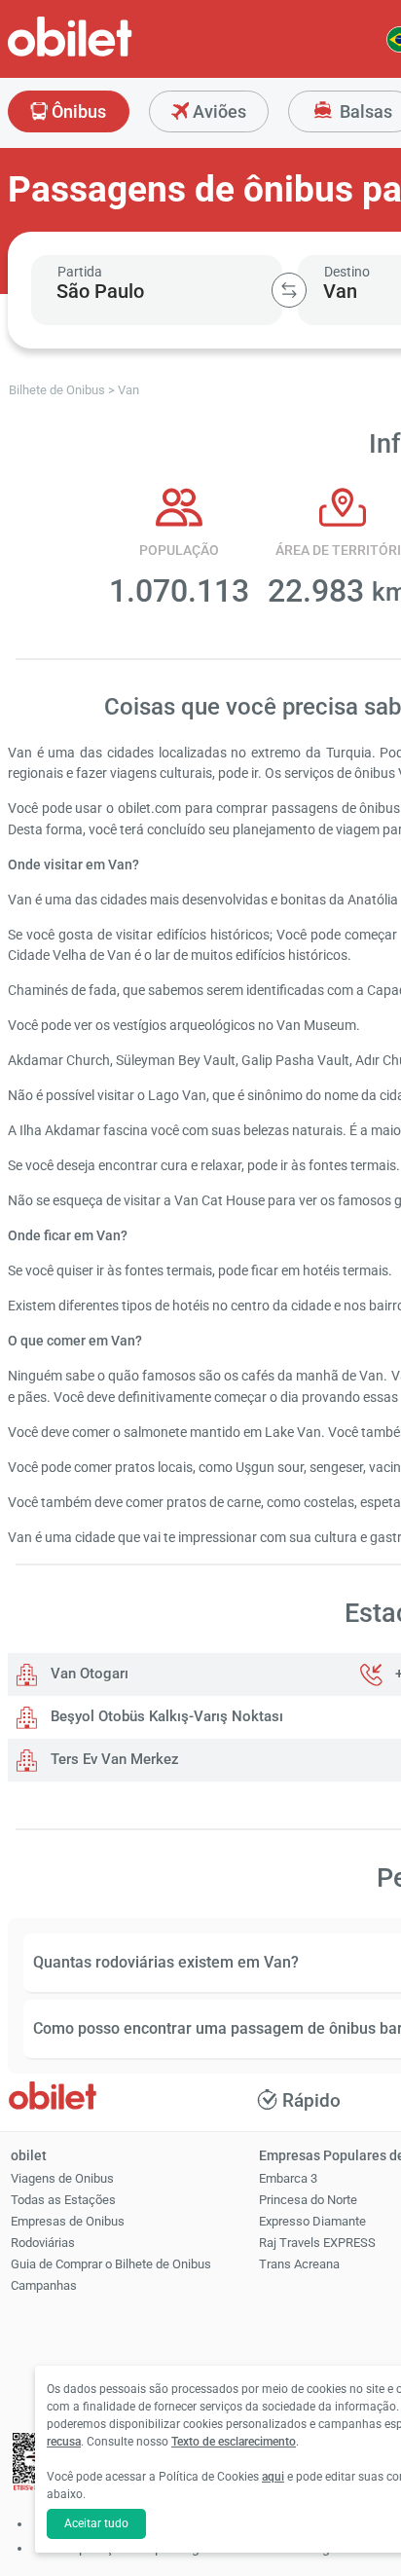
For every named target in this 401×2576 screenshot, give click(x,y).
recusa (64, 2442)
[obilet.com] (117, 54)
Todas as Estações (63, 2200)
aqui (273, 2477)
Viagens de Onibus (62, 2178)
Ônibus (77, 111)
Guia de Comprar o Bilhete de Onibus (111, 2264)
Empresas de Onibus (68, 2221)
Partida (80, 272)
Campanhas (44, 2285)
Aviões (218, 111)
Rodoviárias (43, 2243)
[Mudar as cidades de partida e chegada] (289, 290)
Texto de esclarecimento (234, 2442)
